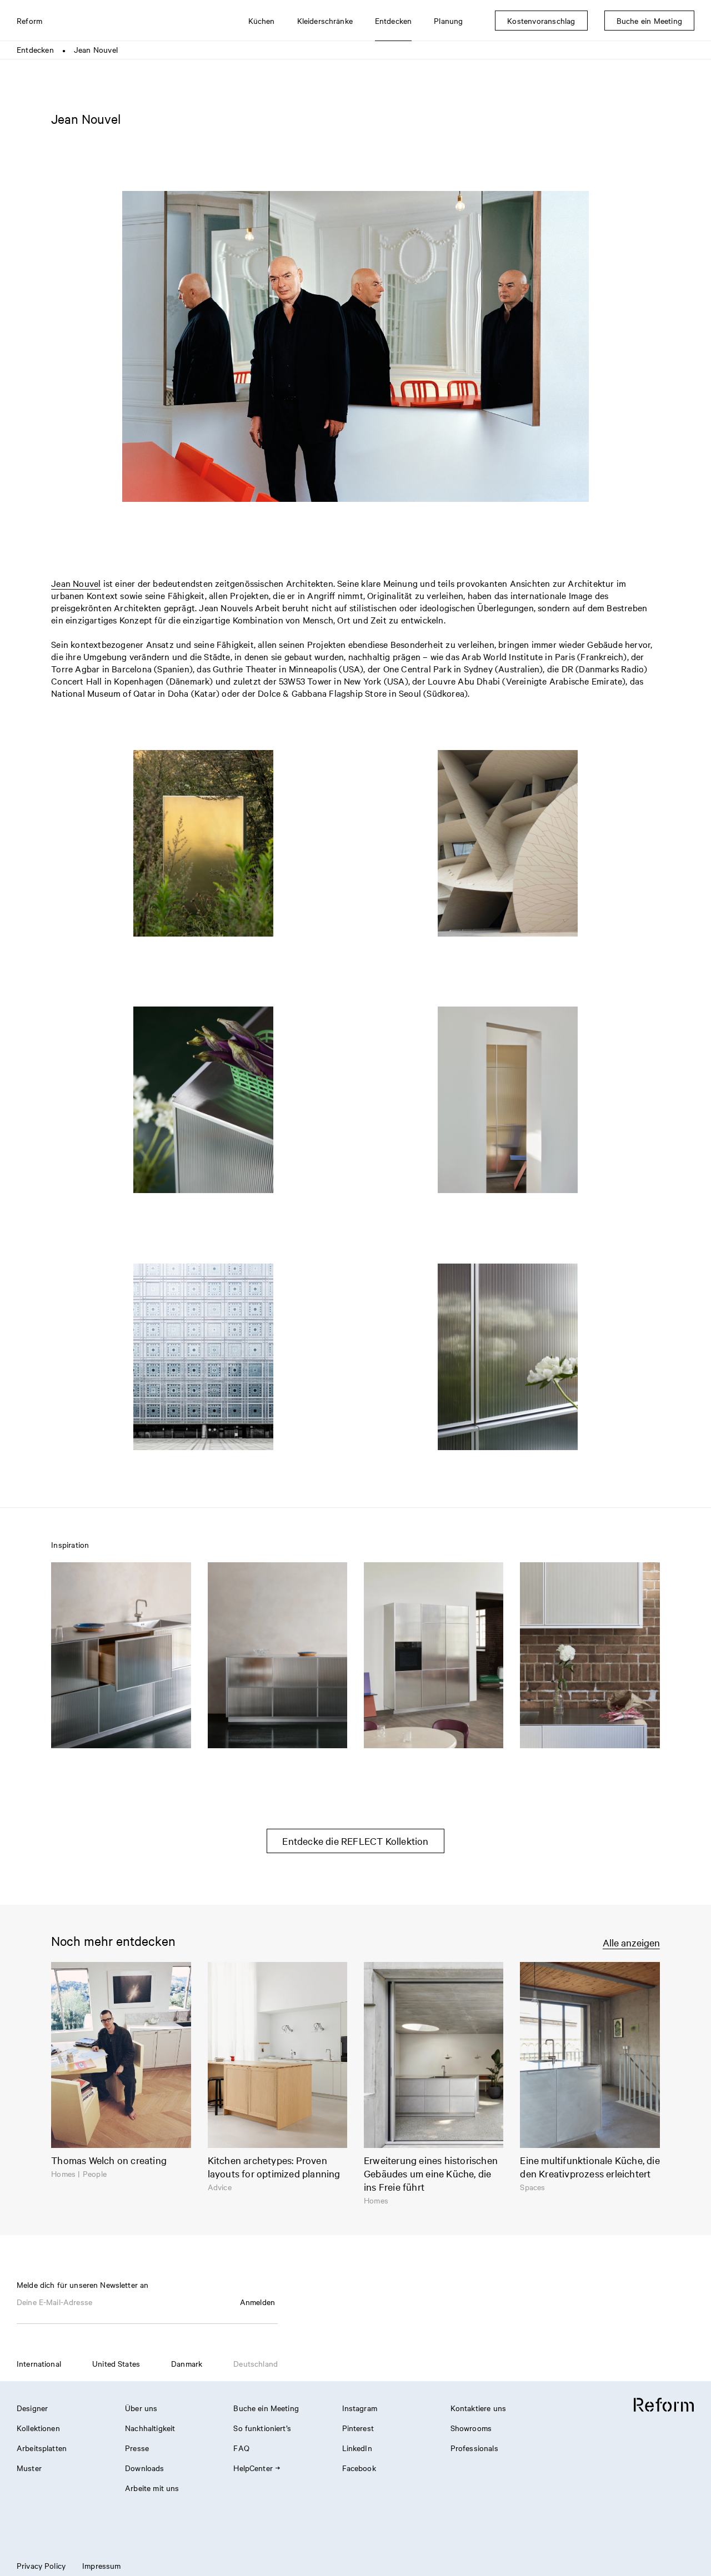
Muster (29, 2468)
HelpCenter (253, 2468)
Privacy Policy (41, 2565)
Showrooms (471, 2428)
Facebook (359, 2468)
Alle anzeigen (631, 1942)
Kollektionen (38, 2428)
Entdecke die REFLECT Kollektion (355, 1841)
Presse (137, 2448)
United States (116, 2363)
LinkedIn (357, 2448)
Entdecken (35, 49)
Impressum (101, 2565)
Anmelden (257, 2302)
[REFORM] (664, 2405)
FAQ (241, 2448)
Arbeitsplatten (42, 2448)
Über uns (141, 2408)
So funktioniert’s (262, 2428)
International (39, 2363)
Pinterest (358, 2428)
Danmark (187, 2363)
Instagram (360, 2408)
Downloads (144, 2468)
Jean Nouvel (76, 583)
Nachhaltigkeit (150, 2428)
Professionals (474, 2448)
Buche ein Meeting (266, 2408)
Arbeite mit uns (152, 2488)
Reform (29, 21)
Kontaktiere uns (478, 2408)
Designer (32, 2408)
